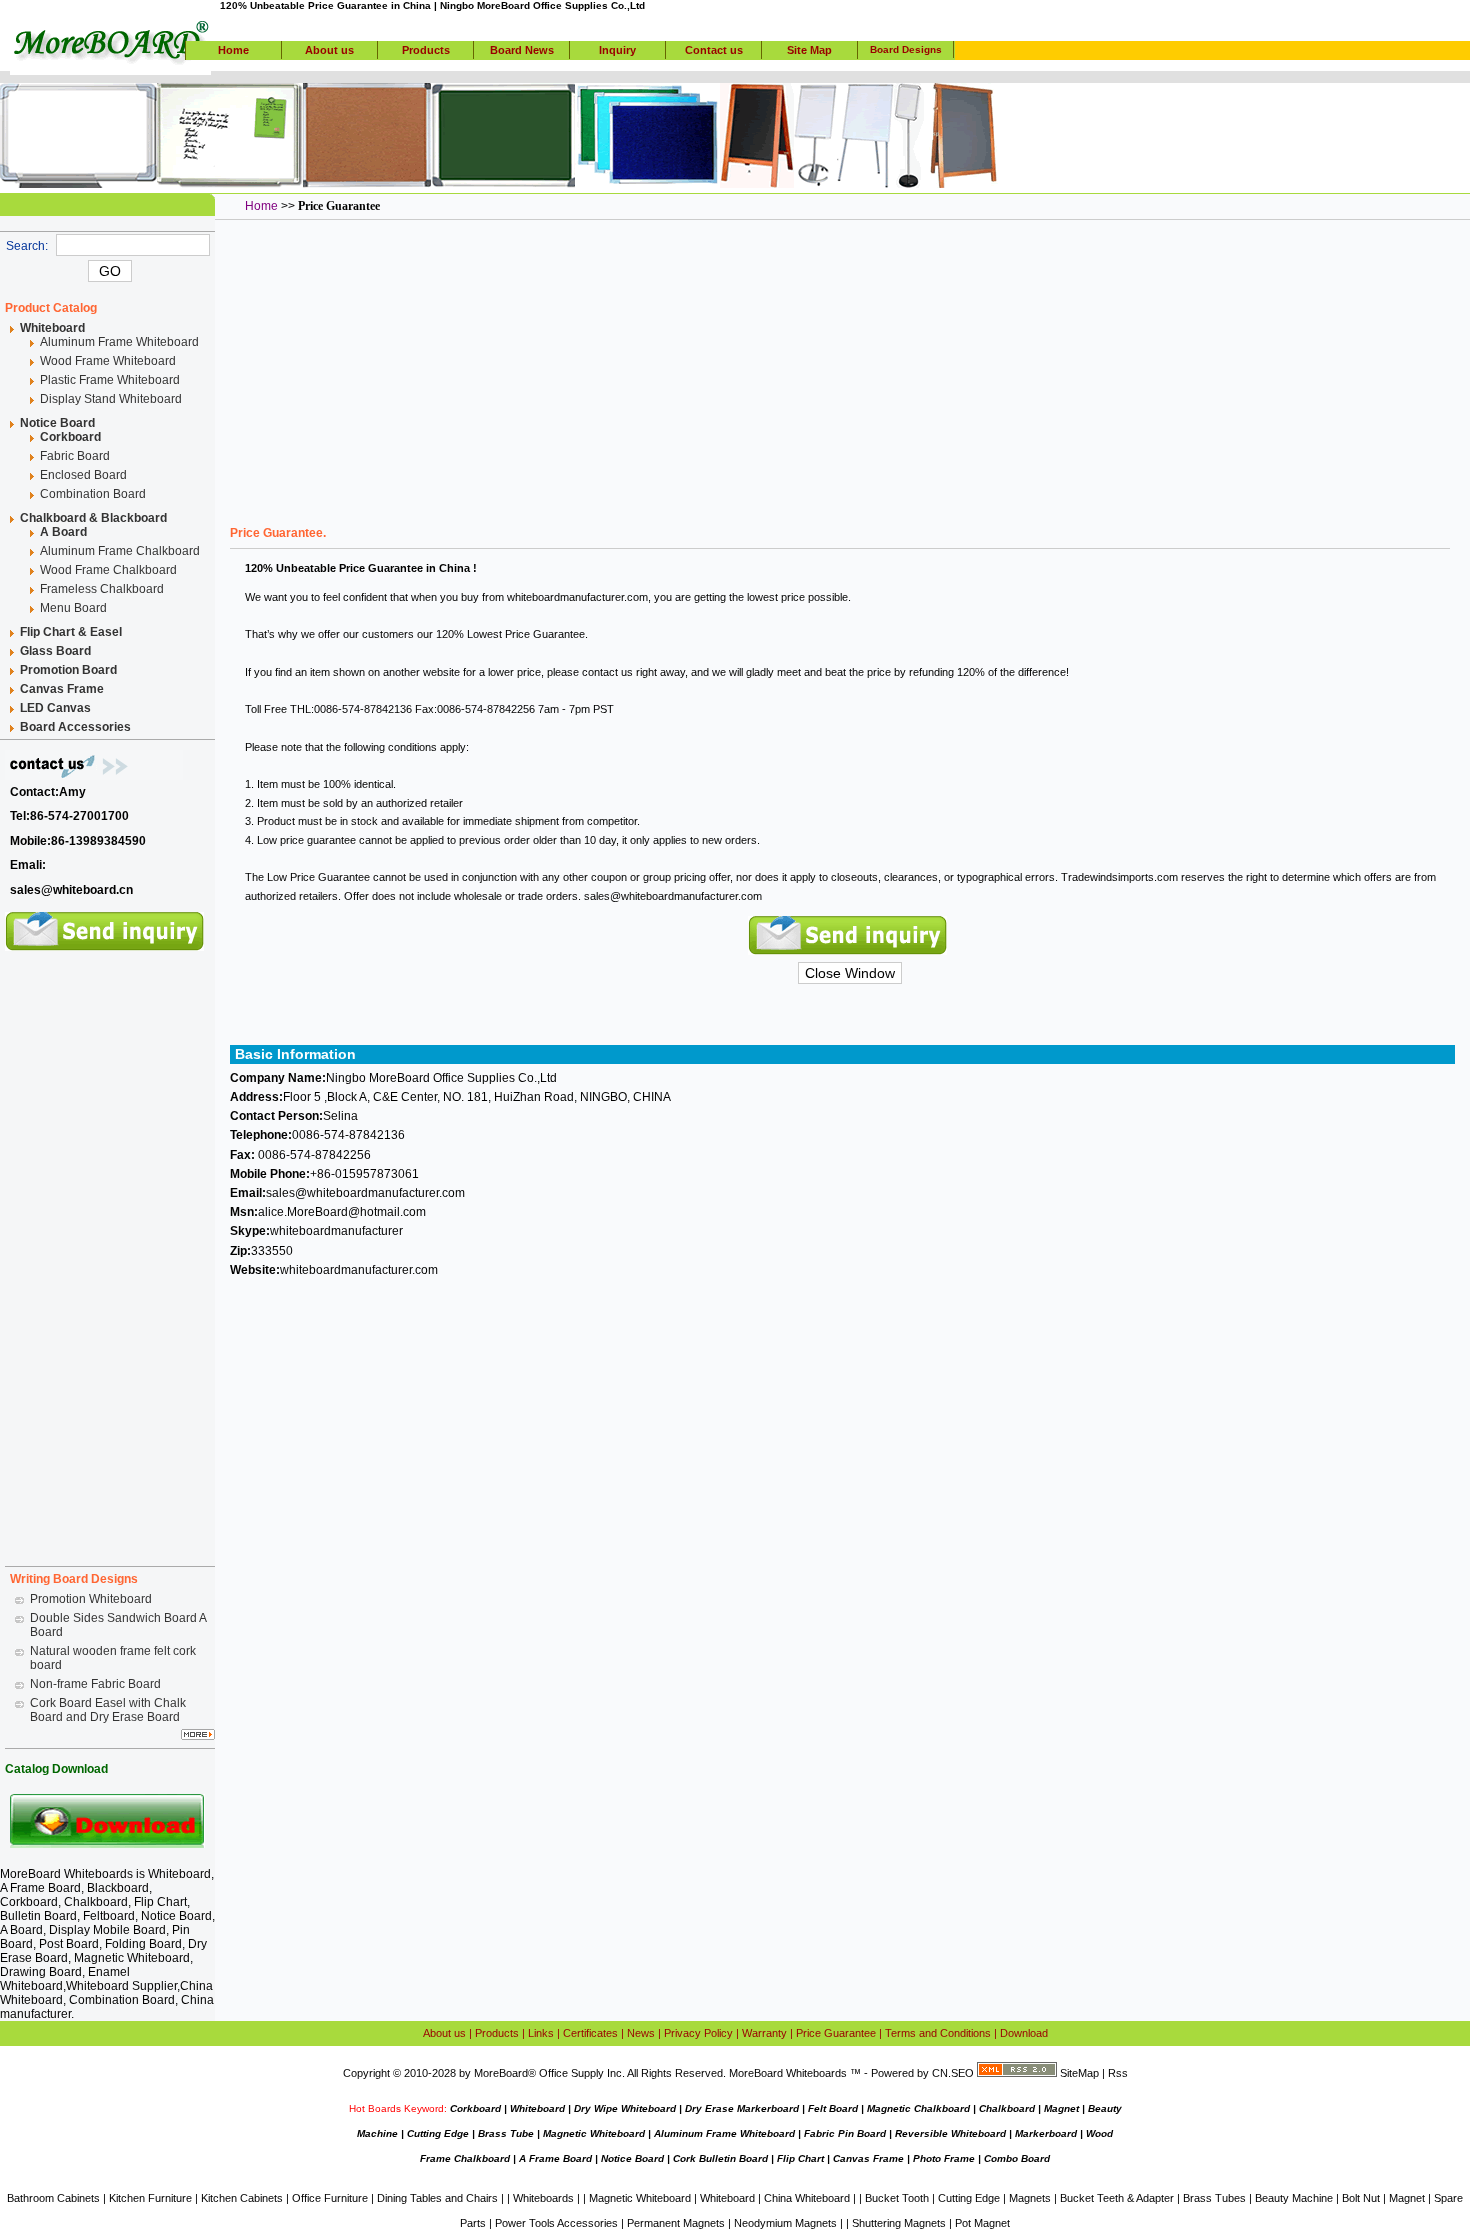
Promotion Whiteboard (91, 1599)
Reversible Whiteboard (950, 2133)
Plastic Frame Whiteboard (110, 380)
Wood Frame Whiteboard (108, 361)
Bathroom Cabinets (53, 2198)
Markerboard (1046, 2133)
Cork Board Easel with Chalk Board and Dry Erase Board (108, 1710)
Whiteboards (543, 2198)
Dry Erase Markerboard (742, 2108)
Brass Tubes (1214, 2198)
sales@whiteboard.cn (71, 890)
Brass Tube (506, 2133)
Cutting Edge (438, 2133)
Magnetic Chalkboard (918, 2108)
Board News (522, 50)
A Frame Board (555, 2158)
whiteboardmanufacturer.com (577, 597)
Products (426, 50)
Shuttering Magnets (899, 2223)
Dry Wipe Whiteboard (625, 2108)
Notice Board (632, 2158)
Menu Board (73, 608)
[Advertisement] (110, 1251)
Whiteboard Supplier (121, 1986)
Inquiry (617, 50)
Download (1024, 2033)
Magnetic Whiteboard (594, 2133)
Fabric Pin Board (845, 2133)
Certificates (590, 2033)
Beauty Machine (1294, 2198)
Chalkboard (1007, 2108)
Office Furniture (330, 2198)
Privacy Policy (698, 2033)
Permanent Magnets (676, 2223)
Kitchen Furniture (150, 2198)
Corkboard (475, 2108)
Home (233, 50)
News (641, 2033)
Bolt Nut (1361, 2198)
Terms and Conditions (938, 2033)
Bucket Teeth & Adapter (1117, 2198)
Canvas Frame (868, 2158)
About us (329, 50)
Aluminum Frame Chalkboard (120, 551)
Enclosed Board (83, 475)
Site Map (809, 50)
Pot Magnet (982, 2223)
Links (541, 2033)
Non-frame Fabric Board (95, 1684)
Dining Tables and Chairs (437, 2198)
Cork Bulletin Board (720, 2158)
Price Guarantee (836, 2033)
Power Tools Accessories (556, 2223)
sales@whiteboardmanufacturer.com (673, 896)
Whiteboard (179, 1874)
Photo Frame (944, 2158)
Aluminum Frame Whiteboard (119, 342)
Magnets (1030, 2198)
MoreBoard (501, 2073)
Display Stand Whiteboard (111, 399)
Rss (1118, 2073)
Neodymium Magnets (785, 2223)
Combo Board (1017, 2158)
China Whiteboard (807, 2198)
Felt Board (833, 2108)
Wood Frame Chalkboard (108, 570)
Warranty (764, 2033)
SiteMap (1079, 2073)
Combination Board (93, 494)
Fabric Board (75, 456)
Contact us (714, 50)
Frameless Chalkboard (102, 589)
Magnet (1061, 2108)
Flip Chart (800, 2158)
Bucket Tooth (897, 2198)
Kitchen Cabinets (242, 2198)
